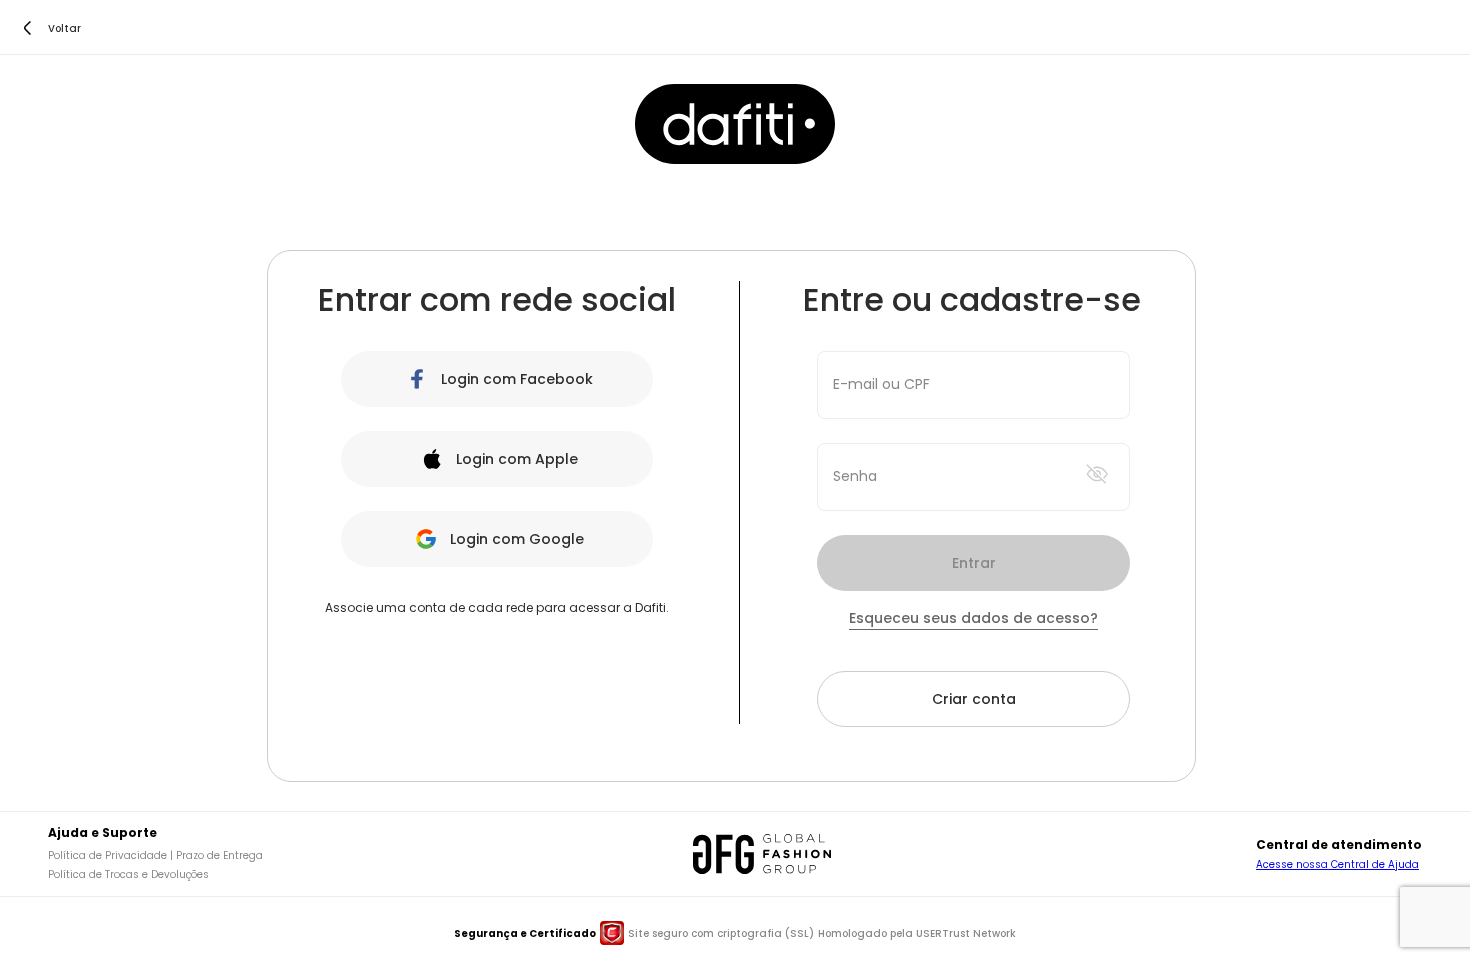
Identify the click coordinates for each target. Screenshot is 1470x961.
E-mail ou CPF (881, 384)
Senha (855, 476)
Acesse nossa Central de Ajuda (1337, 864)
